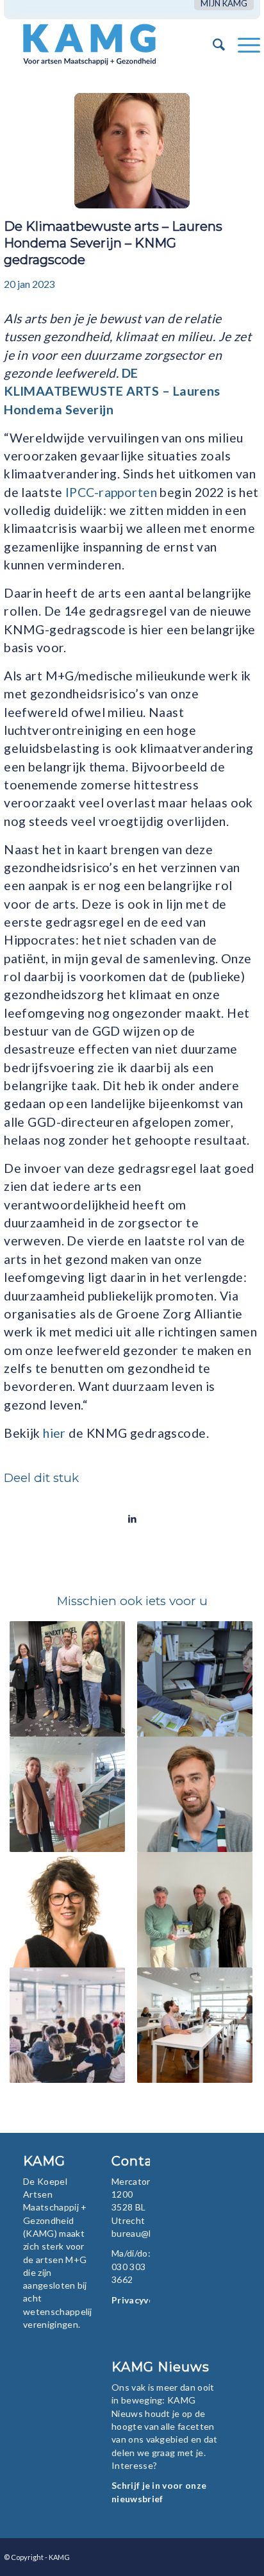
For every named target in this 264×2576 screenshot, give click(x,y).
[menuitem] (224, 4)
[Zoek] (212, 44)
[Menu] (243, 44)
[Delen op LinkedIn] (132, 1519)
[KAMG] (106, 44)
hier (54, 1433)
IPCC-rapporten (111, 492)
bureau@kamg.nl (146, 2233)
